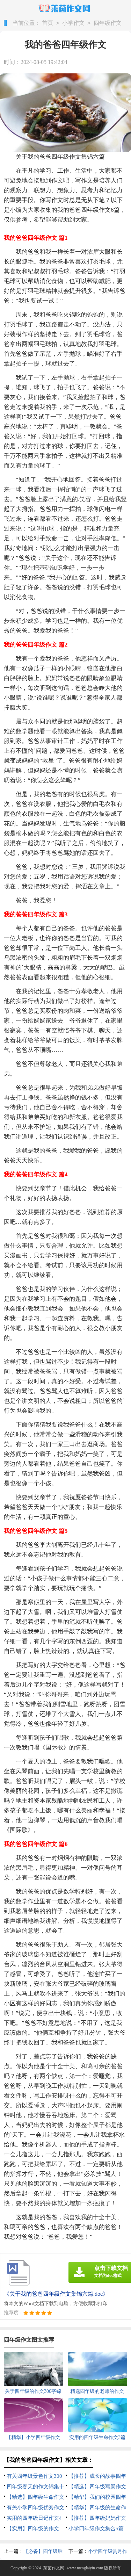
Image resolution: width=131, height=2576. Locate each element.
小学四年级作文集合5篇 (96, 2528)
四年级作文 (108, 23)
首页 (48, 23)
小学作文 (73, 23)
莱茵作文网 (54, 2568)
